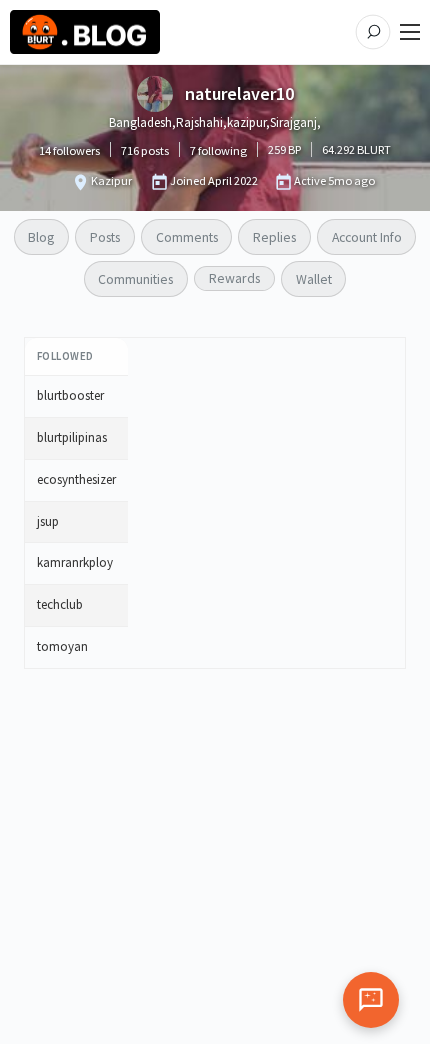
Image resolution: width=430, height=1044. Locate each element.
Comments (187, 237)
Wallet (314, 279)
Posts (105, 237)
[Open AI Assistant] (371, 1000)
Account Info (367, 237)
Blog (41, 237)
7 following (218, 150)
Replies (274, 237)
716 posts (145, 150)
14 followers (69, 150)
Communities (135, 279)
